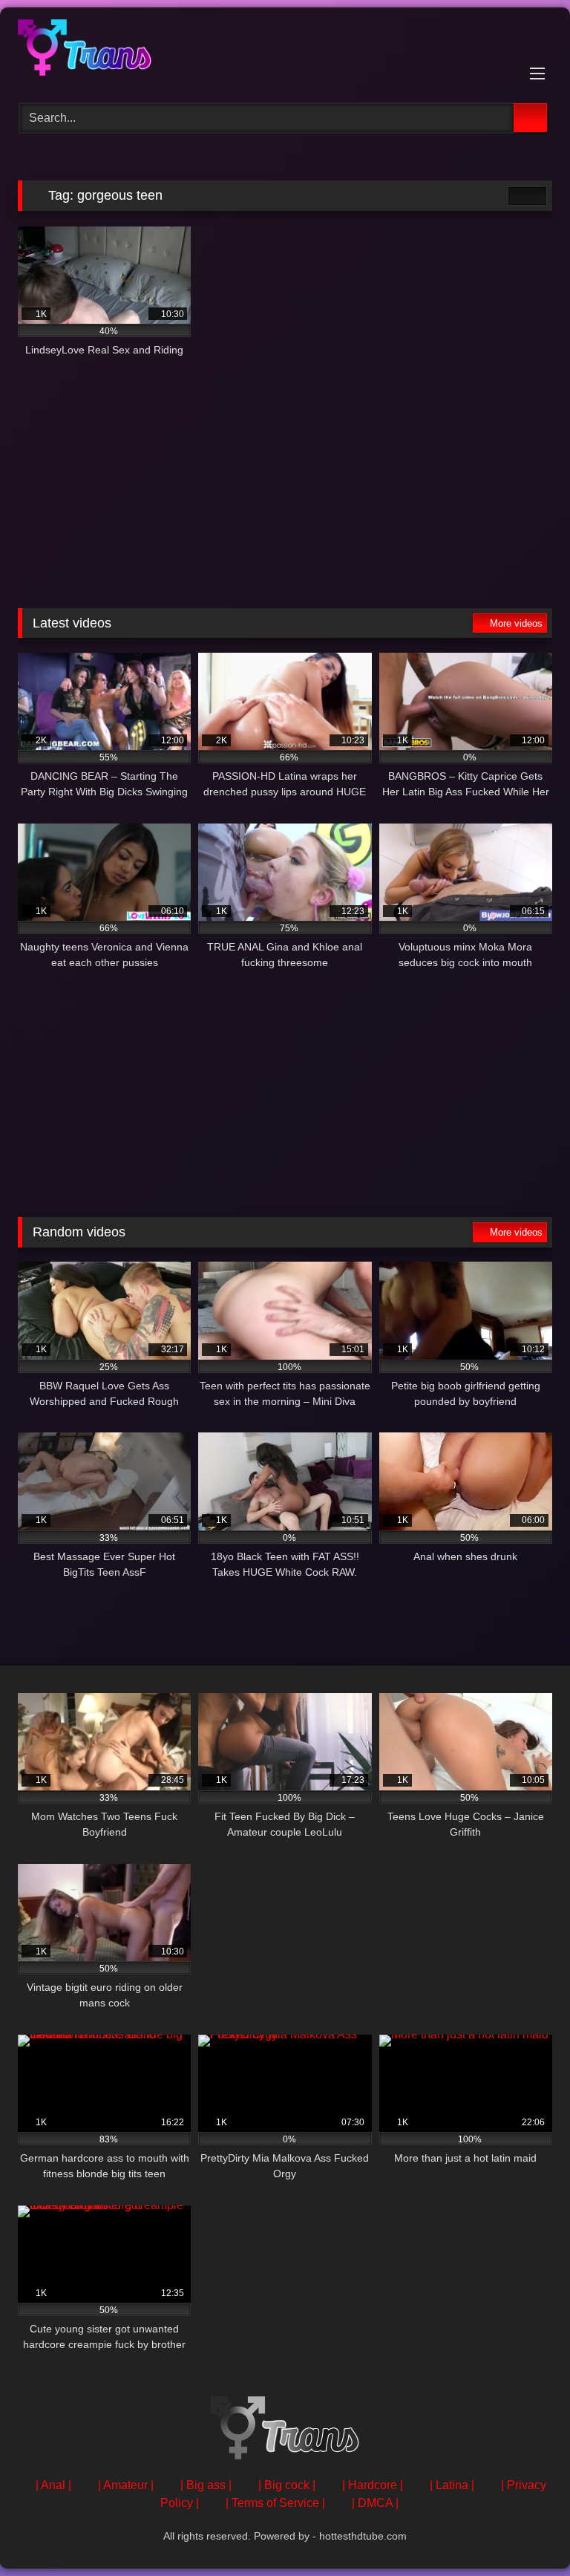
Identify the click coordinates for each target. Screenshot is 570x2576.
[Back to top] (525, 2532)
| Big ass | (206, 2485)
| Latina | (452, 2485)
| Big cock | (287, 2485)
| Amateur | (126, 2485)
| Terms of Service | (275, 2503)
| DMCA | (375, 2503)
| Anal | (53, 2485)
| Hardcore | (373, 2485)
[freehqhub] (285, 50)
